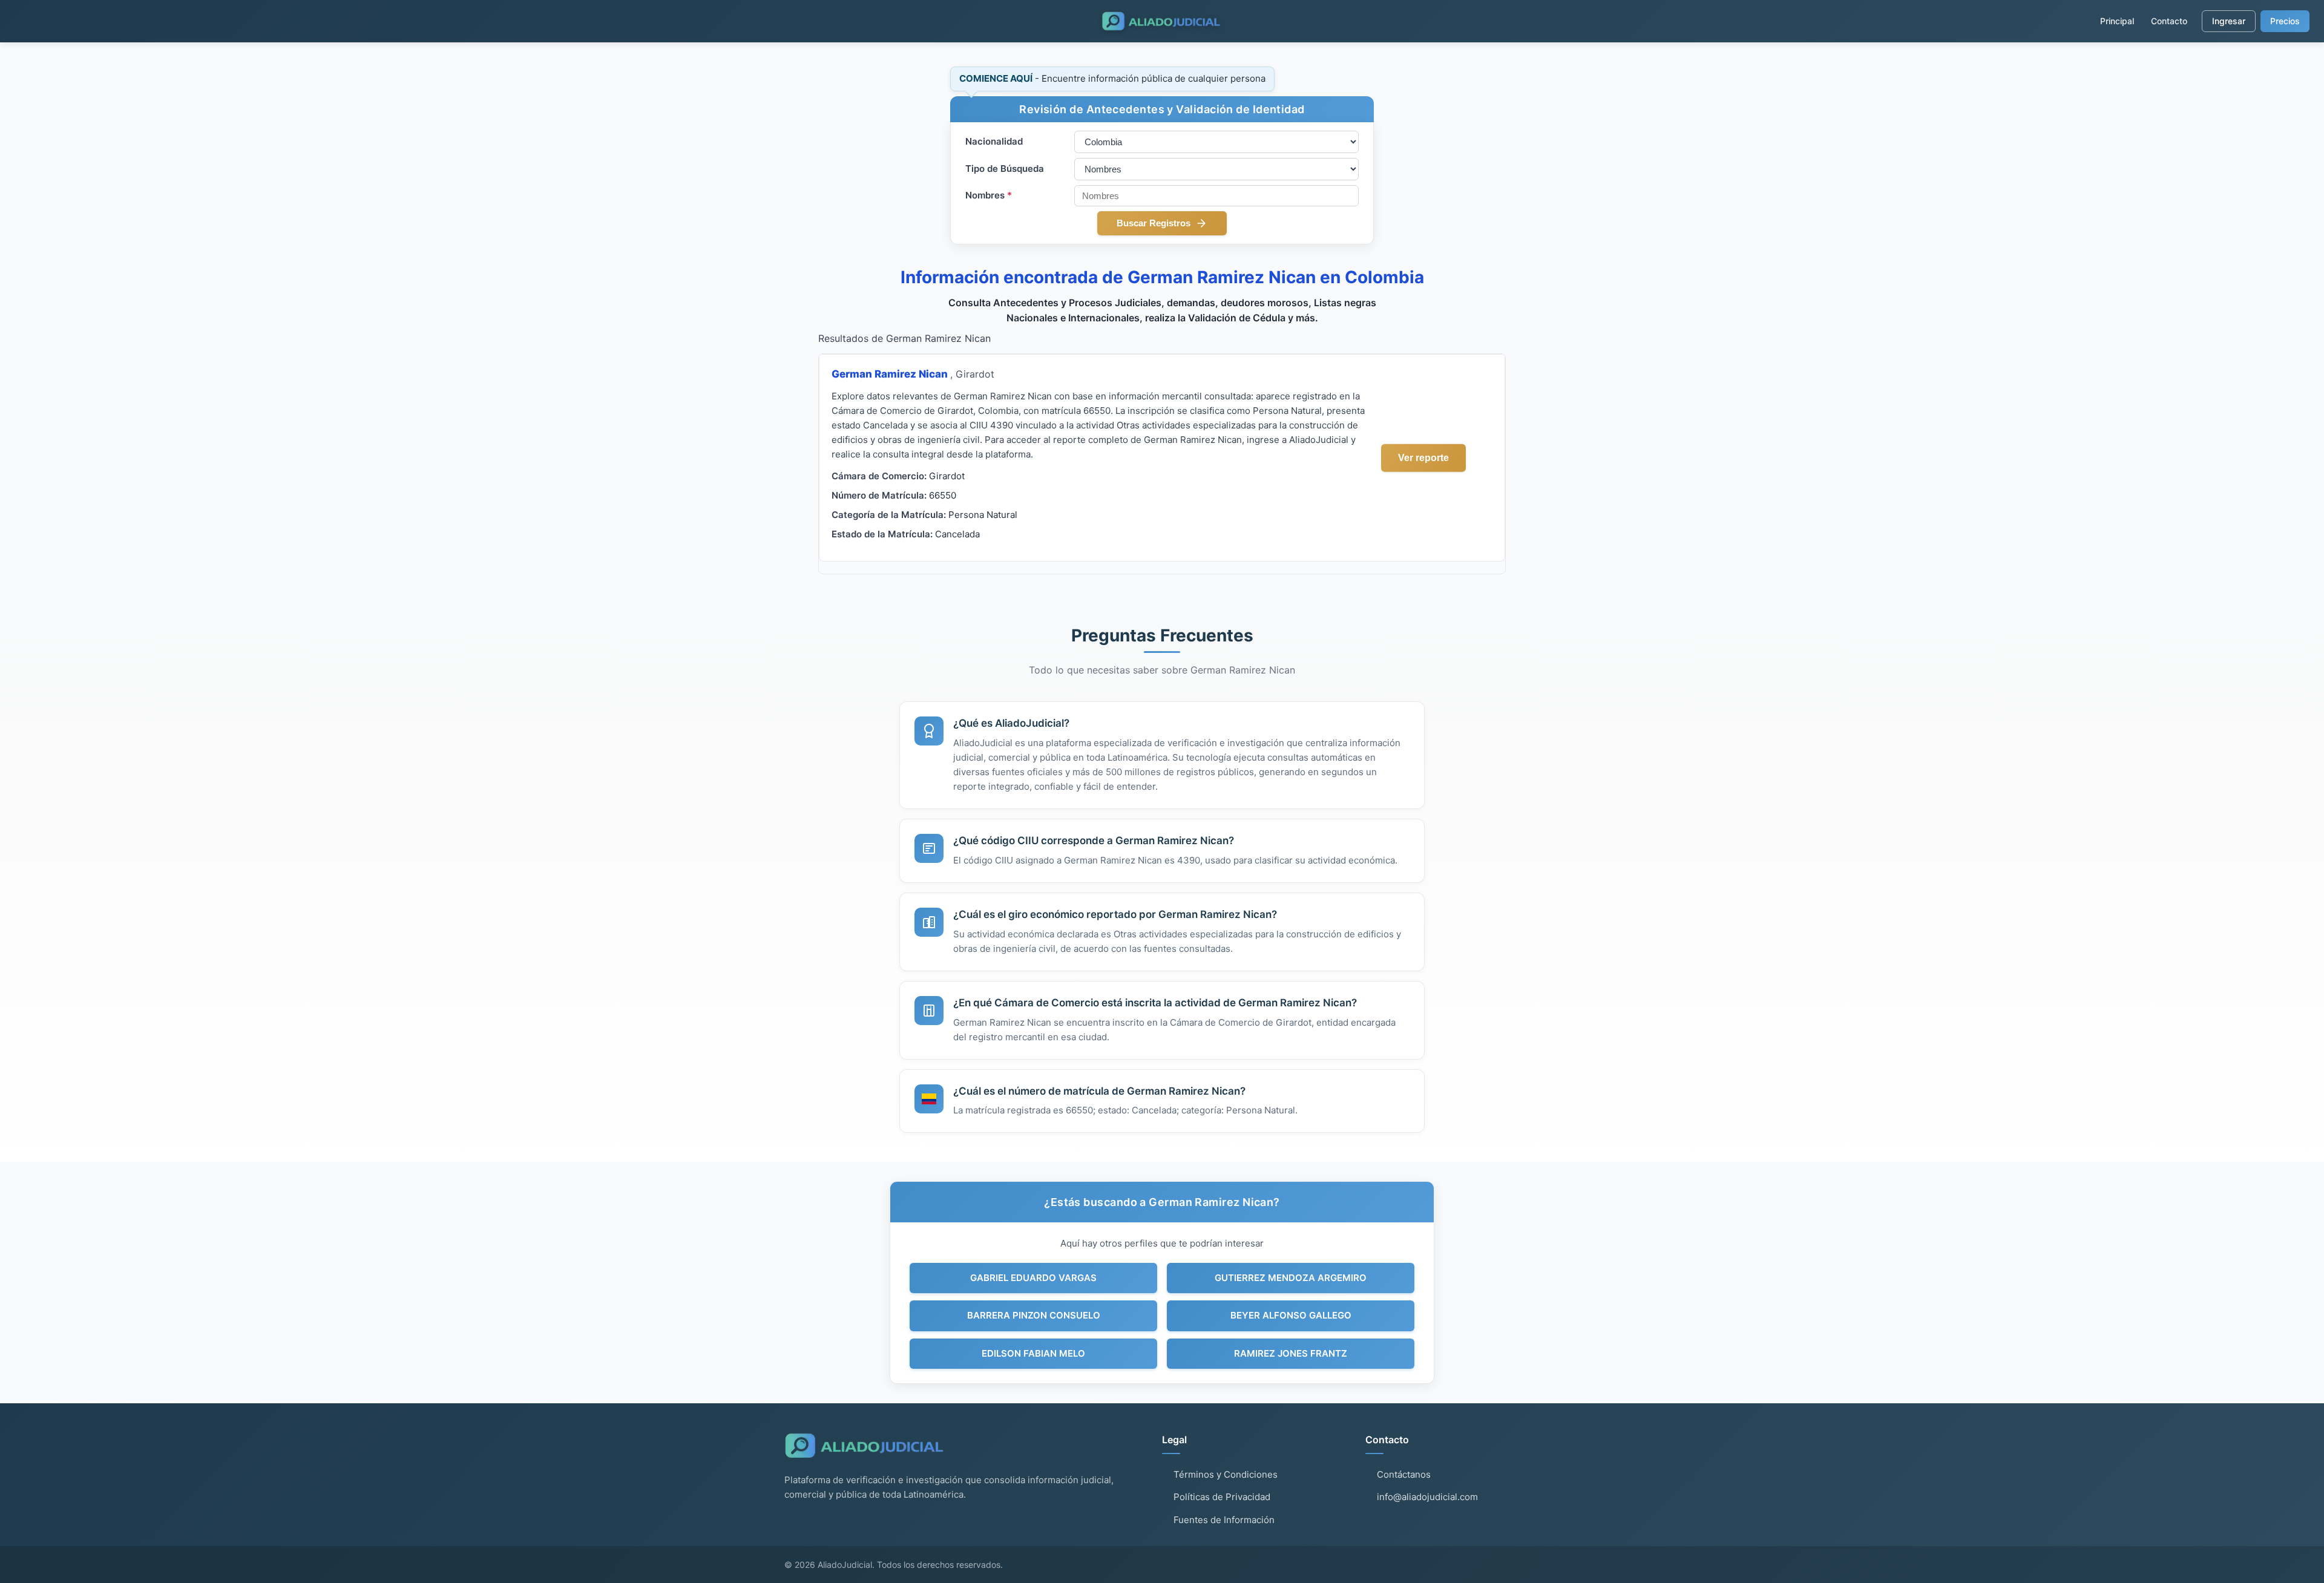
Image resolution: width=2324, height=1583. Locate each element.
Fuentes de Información (1224, 1520)
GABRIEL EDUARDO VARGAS (1033, 1278)
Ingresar (2229, 21)
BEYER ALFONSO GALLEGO (1291, 1315)
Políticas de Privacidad (1222, 1497)
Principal (2117, 21)
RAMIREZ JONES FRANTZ (1291, 1353)
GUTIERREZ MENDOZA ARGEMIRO (1291, 1278)
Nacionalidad (994, 141)
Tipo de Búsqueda (1005, 169)
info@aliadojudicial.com (1427, 1497)
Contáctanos (1404, 1474)
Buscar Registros (1154, 223)
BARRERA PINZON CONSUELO (1034, 1315)
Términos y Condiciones (1226, 1474)
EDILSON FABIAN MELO (1033, 1353)
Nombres (989, 195)
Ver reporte (1423, 457)
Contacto (2169, 21)
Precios (2285, 21)
